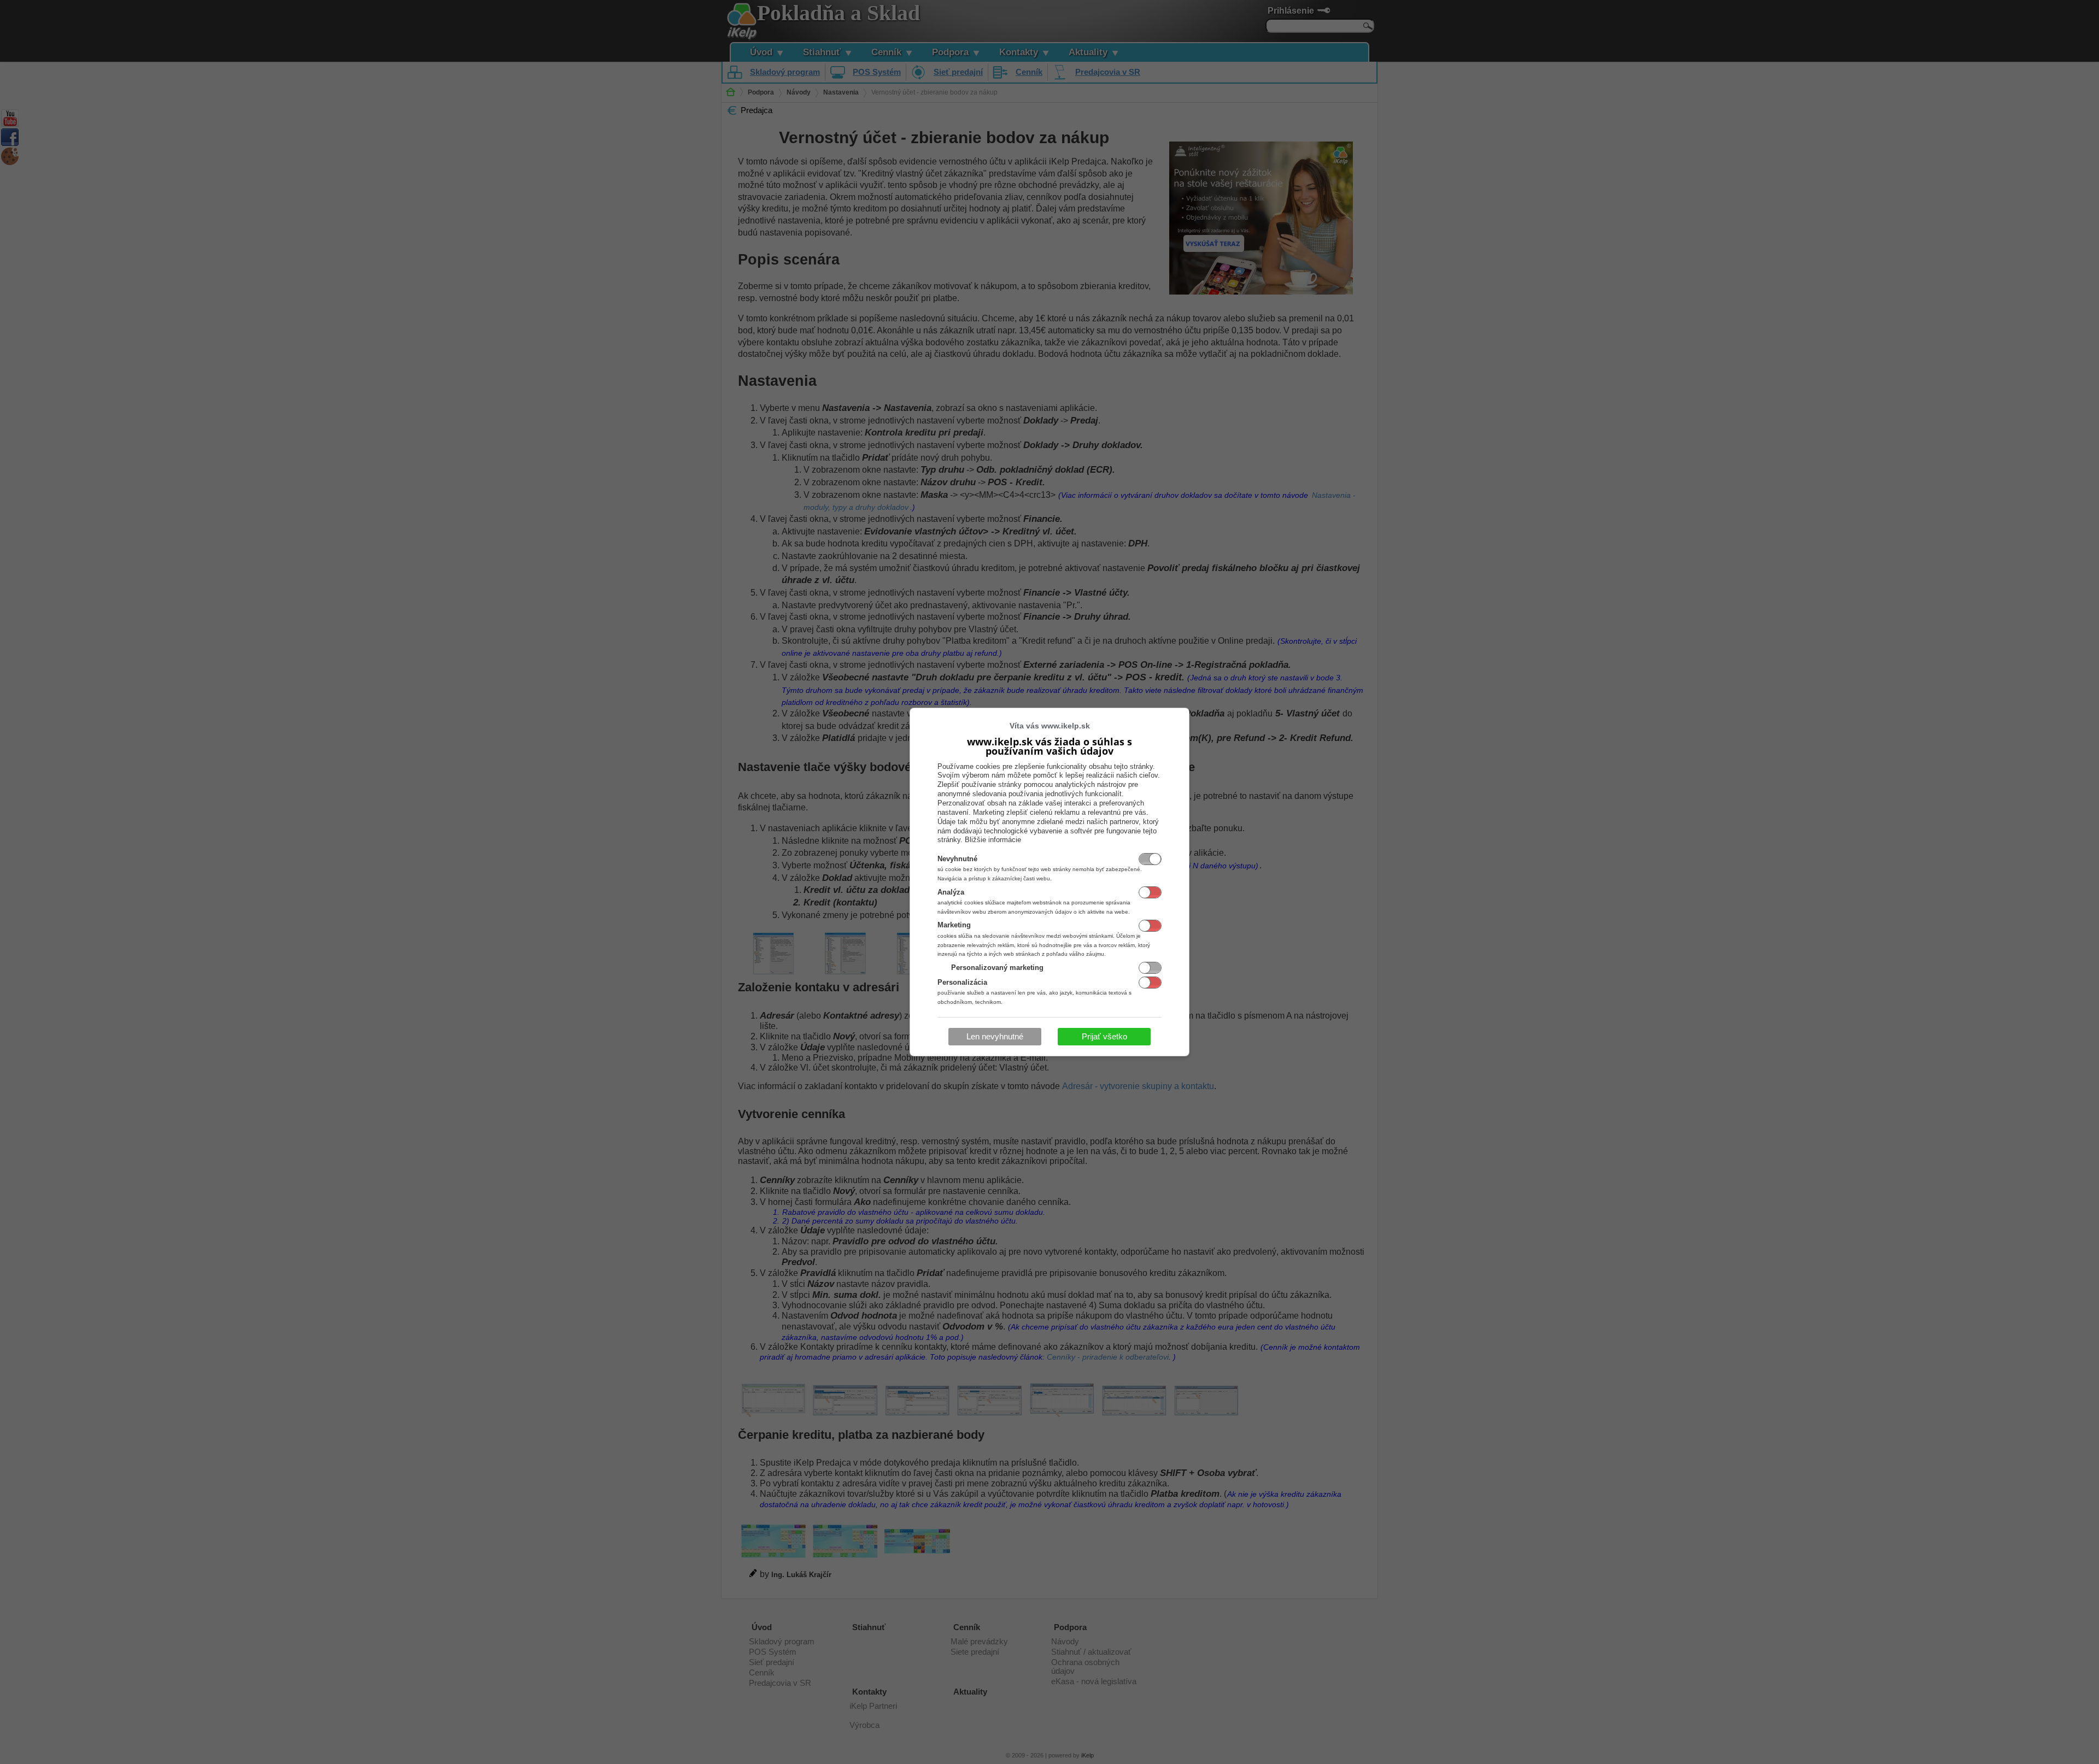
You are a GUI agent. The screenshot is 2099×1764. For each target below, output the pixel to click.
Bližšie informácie (993, 840)
